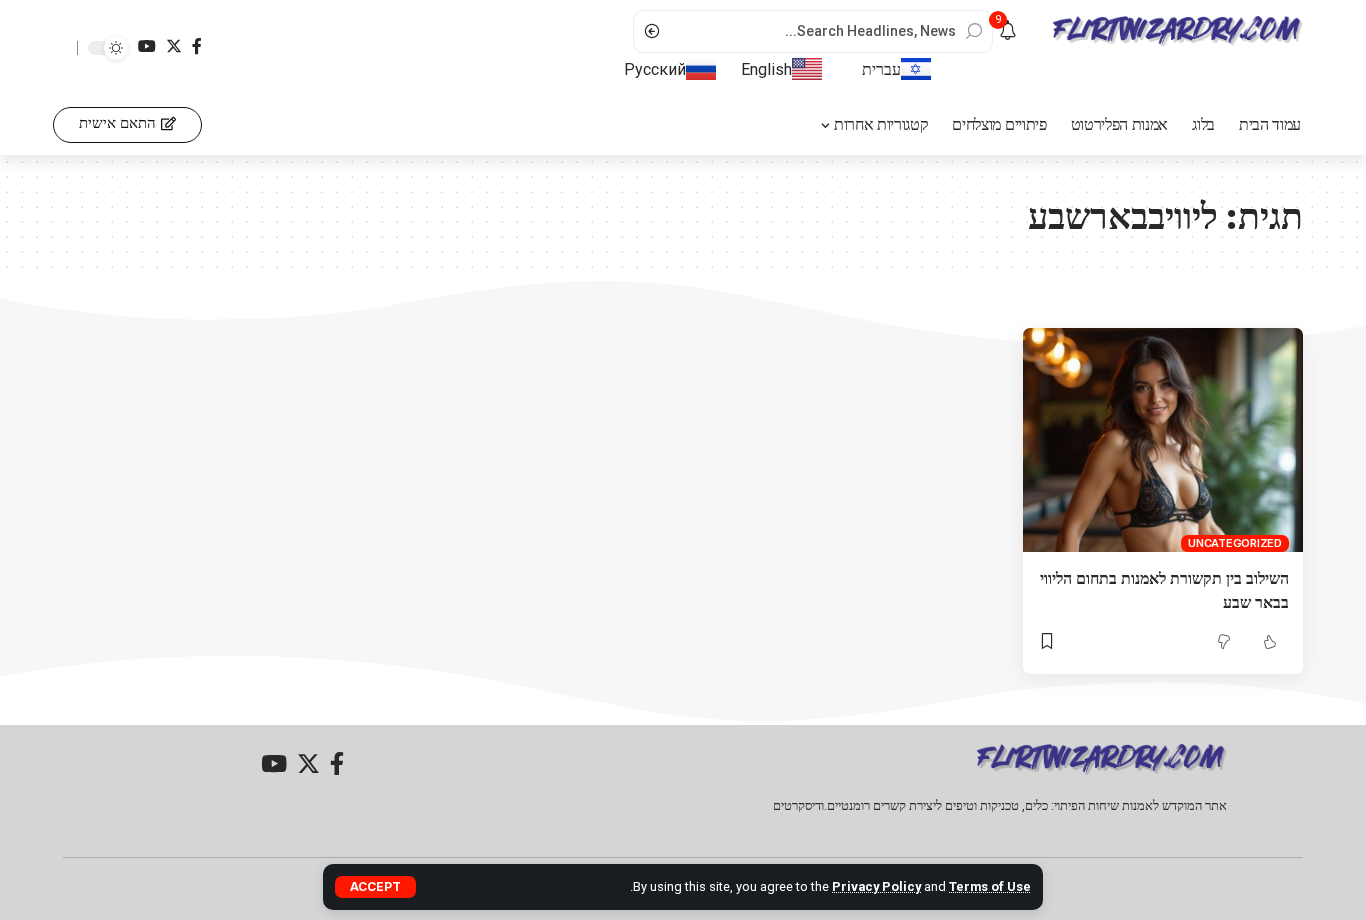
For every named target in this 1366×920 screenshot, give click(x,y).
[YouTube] (147, 46)
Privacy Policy (876, 886)
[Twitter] (174, 46)
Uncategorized (1235, 543)
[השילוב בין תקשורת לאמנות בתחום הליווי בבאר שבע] (1163, 440)
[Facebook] (197, 46)
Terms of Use (990, 886)
